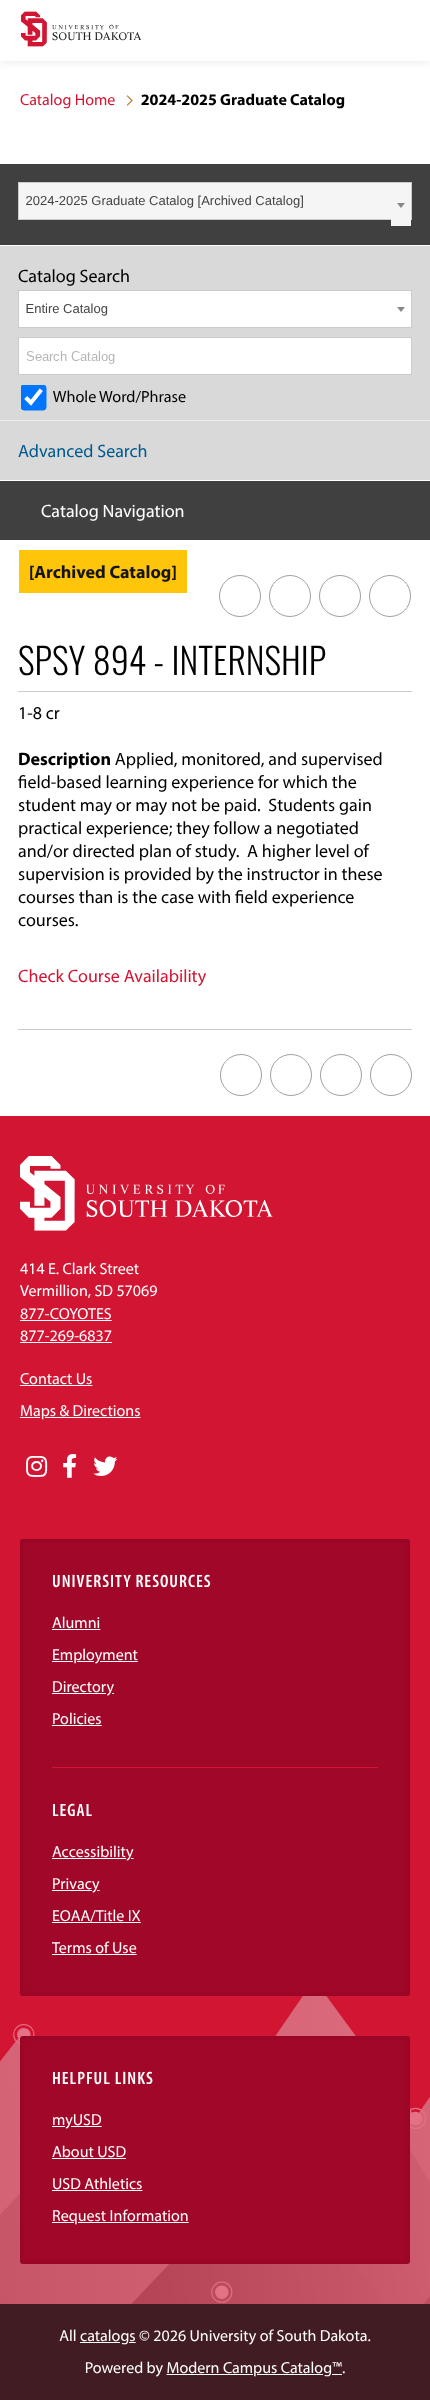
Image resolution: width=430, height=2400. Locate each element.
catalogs (108, 2336)
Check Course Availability (112, 975)
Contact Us (56, 1379)
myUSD (77, 2120)
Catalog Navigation (113, 510)
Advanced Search (83, 450)
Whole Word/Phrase (119, 397)
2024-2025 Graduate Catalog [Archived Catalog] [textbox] (165, 200)
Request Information (120, 2216)
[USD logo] (81, 31)
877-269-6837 (66, 1336)
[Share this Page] (290, 596)
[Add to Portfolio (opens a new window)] (240, 596)
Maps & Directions (80, 1411)
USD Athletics (97, 2184)
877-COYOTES (66, 1314)
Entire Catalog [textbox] (67, 308)
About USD (89, 2152)
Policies (77, 1719)
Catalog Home (67, 100)
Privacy (76, 1884)
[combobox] (215, 201)
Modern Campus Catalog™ (254, 2368)
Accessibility (93, 1852)
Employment (95, 1655)
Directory (83, 1687)
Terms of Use (94, 1948)
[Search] (398, 356)
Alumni (76, 1623)
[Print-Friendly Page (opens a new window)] (340, 596)
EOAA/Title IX (96, 1916)
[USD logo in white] (146, 1226)
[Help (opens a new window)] (390, 596)
